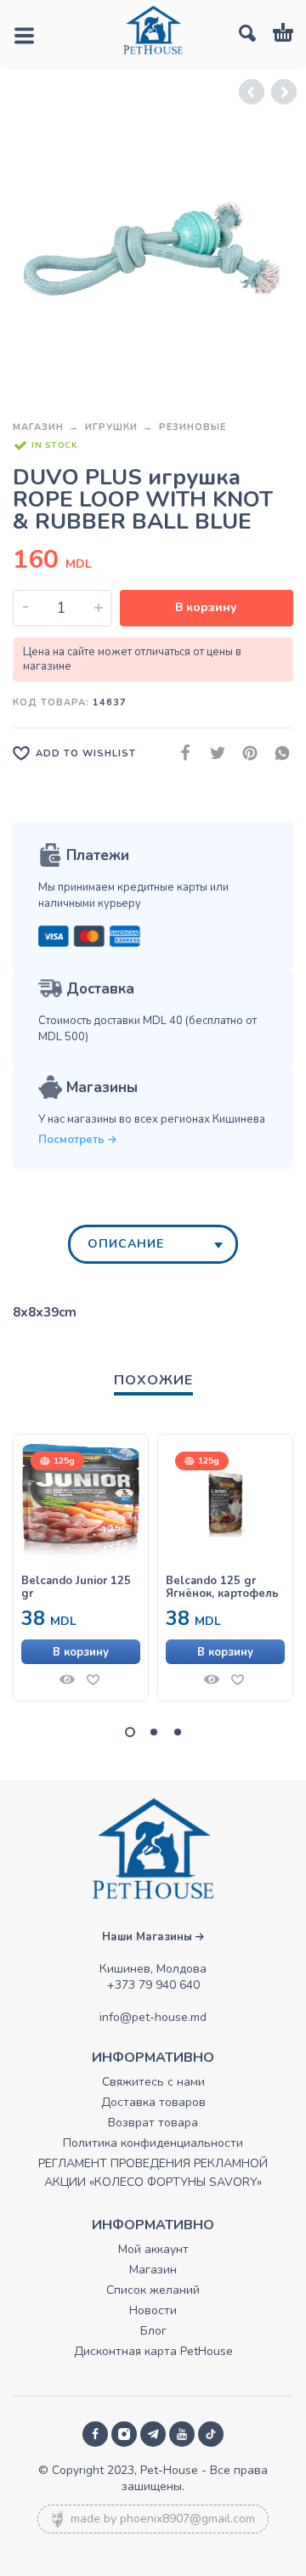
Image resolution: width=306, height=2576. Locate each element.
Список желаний (153, 2290)
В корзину (206, 607)
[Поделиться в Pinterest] (245, 753)
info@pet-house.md (153, 2017)
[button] (81, 1652)
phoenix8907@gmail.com (187, 2519)
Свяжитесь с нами (153, 2082)
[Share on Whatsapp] (277, 753)
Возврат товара (153, 2123)
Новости (153, 2310)
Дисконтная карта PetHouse (153, 2351)
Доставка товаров (153, 2102)
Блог (153, 2331)
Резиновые (193, 427)
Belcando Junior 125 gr (76, 1588)
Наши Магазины (149, 1937)
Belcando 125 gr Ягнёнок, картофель (222, 1588)
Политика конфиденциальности (153, 2143)
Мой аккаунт (153, 2249)
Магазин (38, 427)
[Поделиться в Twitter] (212, 753)
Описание (126, 1244)
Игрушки (111, 427)
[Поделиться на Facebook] (180, 753)
